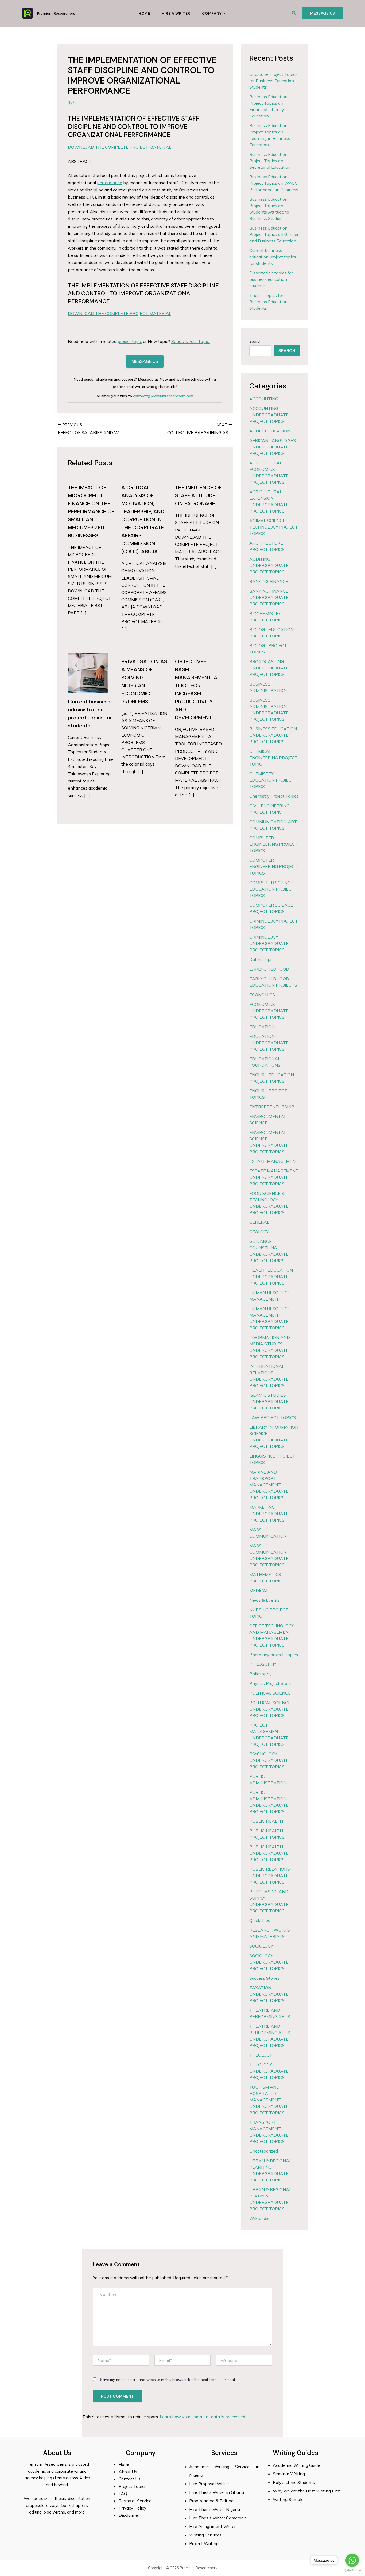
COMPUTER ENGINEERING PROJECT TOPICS (273, 844)
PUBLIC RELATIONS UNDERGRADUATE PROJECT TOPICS (270, 1876)
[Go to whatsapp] (352, 2560)
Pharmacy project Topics (274, 1655)
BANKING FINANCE (269, 581)
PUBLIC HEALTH (266, 1821)
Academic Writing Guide (296, 2465)
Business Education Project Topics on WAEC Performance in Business (274, 183)
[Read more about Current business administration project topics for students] (88, 673)
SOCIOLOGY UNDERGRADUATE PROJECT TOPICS (269, 1962)
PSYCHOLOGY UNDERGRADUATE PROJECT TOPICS (269, 1760)
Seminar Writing (289, 2474)
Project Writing (204, 2543)
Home (144, 13)
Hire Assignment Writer (212, 2526)
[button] (294, 13)
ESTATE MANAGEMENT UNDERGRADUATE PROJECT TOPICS (274, 1177)
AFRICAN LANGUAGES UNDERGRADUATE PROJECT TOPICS (273, 447)
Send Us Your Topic (191, 341)
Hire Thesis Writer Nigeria (215, 2509)
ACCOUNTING (264, 399)
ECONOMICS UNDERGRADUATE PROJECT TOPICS (269, 1011)
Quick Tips (260, 1920)
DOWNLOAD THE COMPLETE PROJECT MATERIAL (120, 147)
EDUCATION (262, 1027)
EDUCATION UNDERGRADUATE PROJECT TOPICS (269, 1043)
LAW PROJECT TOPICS (273, 1417)
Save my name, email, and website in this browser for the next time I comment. (168, 2380)
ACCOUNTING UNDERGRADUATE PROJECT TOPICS (269, 415)
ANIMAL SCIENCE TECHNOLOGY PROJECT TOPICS (274, 527)
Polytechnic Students (294, 2482)
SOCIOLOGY (261, 1946)
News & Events (265, 1600)
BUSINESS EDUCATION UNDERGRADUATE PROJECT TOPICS (273, 735)
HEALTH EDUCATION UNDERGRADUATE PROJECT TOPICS (271, 1277)
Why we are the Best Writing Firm (307, 2491)
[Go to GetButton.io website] (352, 2571)
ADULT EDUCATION (270, 431)
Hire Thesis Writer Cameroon (218, 2518)
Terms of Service (135, 2501)
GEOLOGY (259, 1232)
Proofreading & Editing (211, 2501)
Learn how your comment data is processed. (203, 2417)
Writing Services (205, 2535)
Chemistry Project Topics (274, 796)
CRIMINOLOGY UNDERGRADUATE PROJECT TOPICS (269, 943)
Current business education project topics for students (273, 257)
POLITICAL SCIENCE (270, 1693)
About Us (128, 2472)
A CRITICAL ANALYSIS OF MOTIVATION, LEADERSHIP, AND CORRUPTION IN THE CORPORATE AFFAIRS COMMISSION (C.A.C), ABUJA (143, 519)
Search (255, 341)
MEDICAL (259, 1590)
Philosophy (261, 1674)
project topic (130, 341)
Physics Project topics (271, 1683)
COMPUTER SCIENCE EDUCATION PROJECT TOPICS (272, 889)
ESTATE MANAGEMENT (274, 1161)
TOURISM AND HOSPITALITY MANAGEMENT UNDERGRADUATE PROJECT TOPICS (269, 2100)
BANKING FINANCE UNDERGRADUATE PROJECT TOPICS (269, 597)
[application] (224, 13)
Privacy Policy (133, 2508)
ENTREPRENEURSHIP (272, 1107)
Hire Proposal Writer (209, 2484)
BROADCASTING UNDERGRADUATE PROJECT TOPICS (269, 668)
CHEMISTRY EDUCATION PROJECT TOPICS (272, 780)
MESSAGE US (145, 361)
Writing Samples (289, 2499)
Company (212, 13)
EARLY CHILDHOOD (269, 969)
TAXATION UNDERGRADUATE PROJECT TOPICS (269, 1994)
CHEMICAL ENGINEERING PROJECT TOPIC (273, 758)
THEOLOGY (261, 2055)
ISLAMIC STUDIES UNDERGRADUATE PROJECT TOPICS (269, 1401)
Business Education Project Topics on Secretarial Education (270, 161)
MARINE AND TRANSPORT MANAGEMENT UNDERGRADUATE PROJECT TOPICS (269, 1485)
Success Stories (265, 1978)
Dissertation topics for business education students (271, 279)
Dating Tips (261, 959)
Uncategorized (264, 2151)
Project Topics (133, 2486)
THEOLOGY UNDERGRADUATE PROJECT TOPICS (269, 2071)
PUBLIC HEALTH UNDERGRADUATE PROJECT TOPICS (269, 1853)
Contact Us (130, 2479)
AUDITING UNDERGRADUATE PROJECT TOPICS (269, 565)
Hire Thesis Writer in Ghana (217, 2492)
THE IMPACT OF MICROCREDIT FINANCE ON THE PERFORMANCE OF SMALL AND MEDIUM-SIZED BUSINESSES (91, 511)
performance (110, 183)
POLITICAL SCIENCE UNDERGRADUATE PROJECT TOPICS (270, 1709)
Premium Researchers (56, 13)
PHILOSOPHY (263, 1664)
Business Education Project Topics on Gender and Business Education (274, 234)
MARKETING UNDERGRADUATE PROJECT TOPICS (269, 1514)
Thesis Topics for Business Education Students (268, 302)
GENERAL (259, 1222)
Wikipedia (259, 2218)
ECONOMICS (262, 995)
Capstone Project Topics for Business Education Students (273, 81)
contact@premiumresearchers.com (163, 396)
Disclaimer (129, 2515)
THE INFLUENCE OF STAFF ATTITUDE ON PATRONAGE (198, 495)
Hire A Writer (176, 13)
